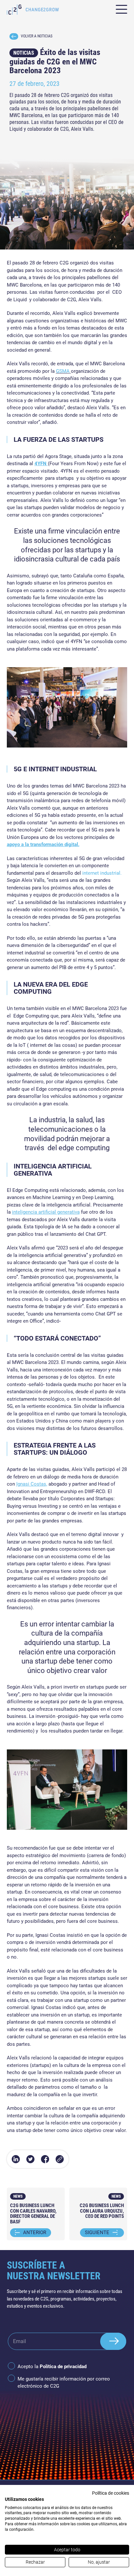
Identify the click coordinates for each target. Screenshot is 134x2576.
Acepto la (52, 2367)
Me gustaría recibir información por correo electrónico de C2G (64, 2383)
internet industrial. (102, 873)
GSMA (63, 371)
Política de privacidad (63, 2367)
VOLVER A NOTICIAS (37, 36)
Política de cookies (111, 2493)
